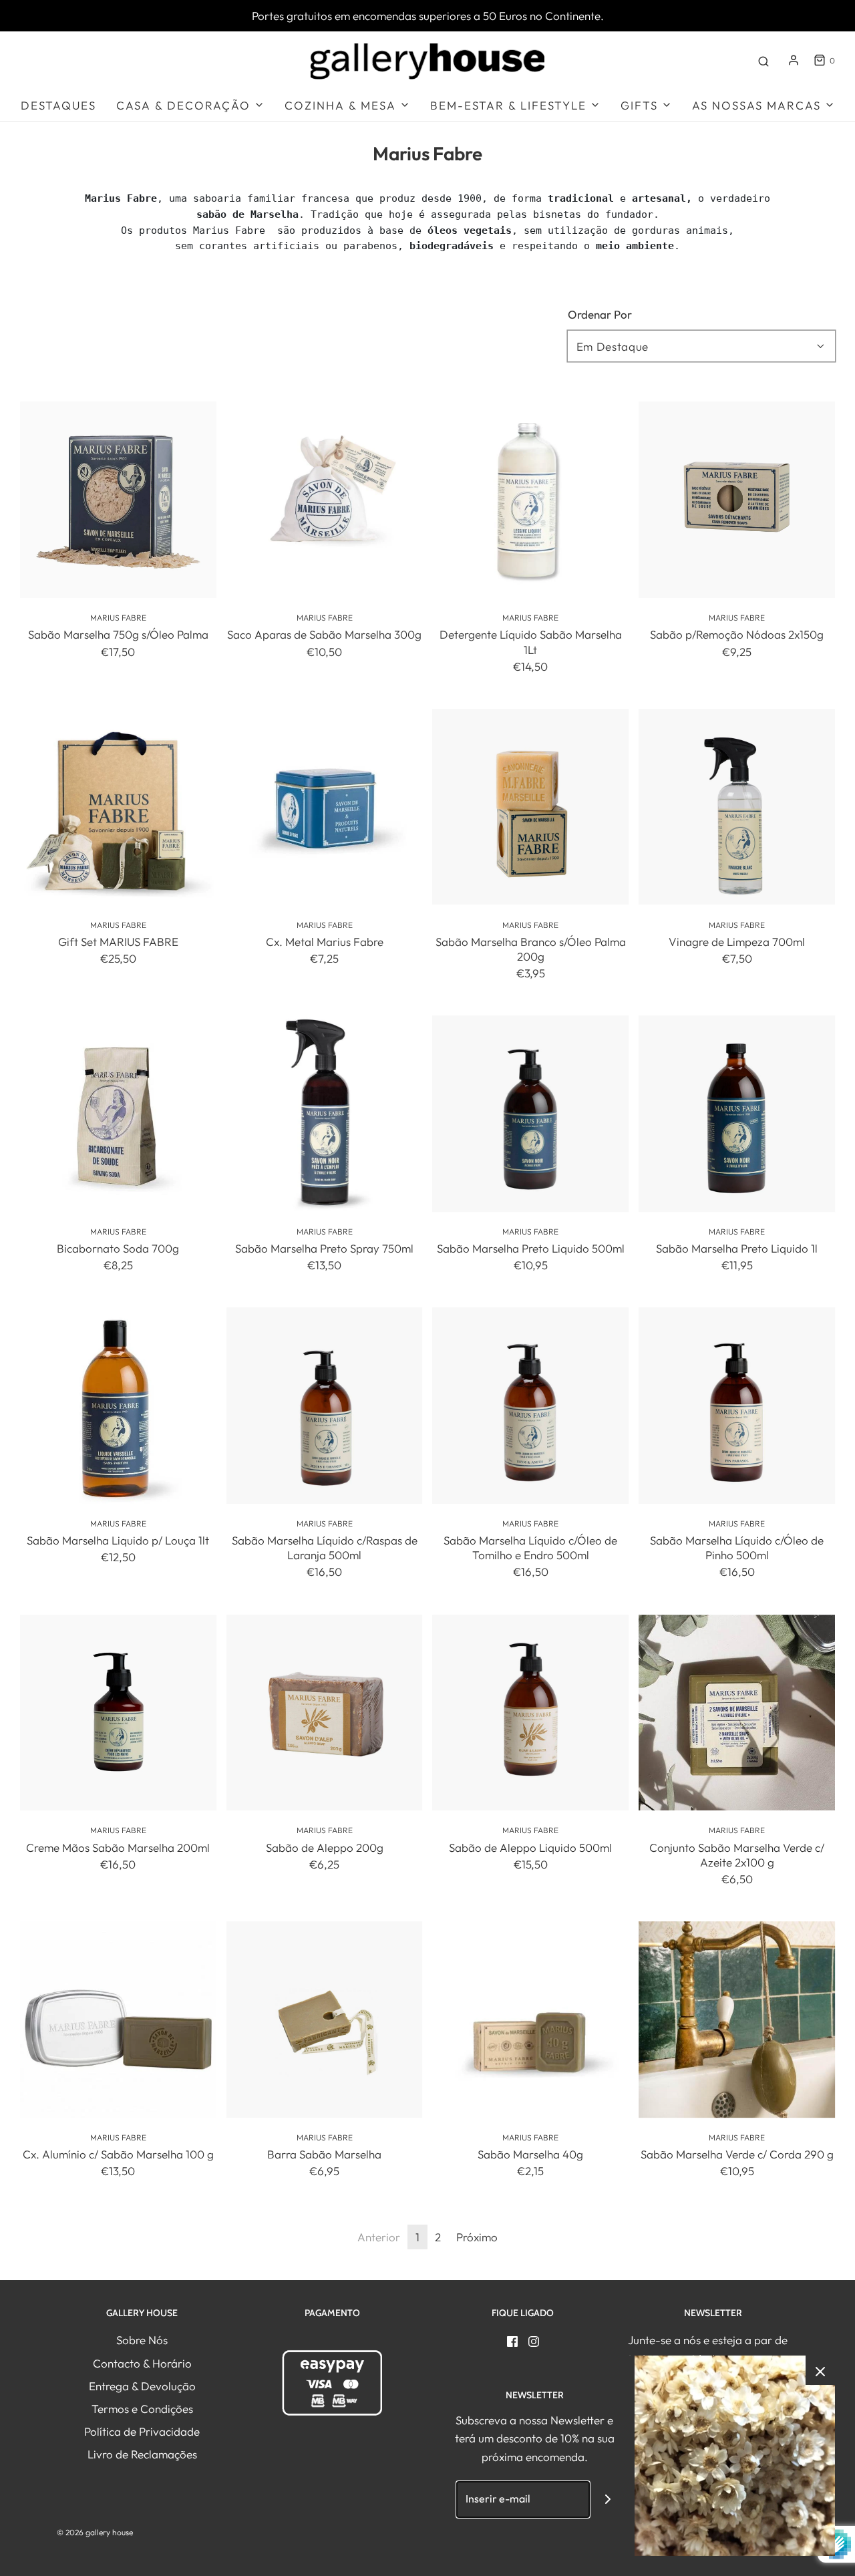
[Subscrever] (608, 2500)
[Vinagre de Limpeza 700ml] (737, 807)
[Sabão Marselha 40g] (531, 2020)
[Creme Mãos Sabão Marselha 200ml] (118, 1713)
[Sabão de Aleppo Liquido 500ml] (531, 1713)
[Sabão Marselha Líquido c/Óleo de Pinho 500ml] (737, 1406)
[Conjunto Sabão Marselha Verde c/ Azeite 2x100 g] (737, 1713)
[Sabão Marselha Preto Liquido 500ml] (531, 1114)
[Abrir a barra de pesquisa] (763, 60)
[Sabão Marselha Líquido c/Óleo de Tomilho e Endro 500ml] (531, 1406)
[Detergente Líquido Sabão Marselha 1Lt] (531, 500)
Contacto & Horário (142, 2363)
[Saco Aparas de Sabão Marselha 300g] (325, 500)
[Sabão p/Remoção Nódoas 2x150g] (737, 500)
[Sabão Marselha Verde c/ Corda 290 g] (737, 2020)
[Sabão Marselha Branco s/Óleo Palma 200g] (531, 807)
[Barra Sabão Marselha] (325, 2020)
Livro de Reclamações (142, 2454)
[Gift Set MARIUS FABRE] (118, 807)
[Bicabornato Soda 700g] (118, 1114)
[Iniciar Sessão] (794, 60)
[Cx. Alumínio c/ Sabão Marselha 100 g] (118, 2020)
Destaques (58, 105)
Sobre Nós (142, 2340)
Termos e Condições (142, 2409)
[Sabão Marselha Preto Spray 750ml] (325, 1114)
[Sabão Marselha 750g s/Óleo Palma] (118, 500)
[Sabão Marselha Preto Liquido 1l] (737, 1114)
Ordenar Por (600, 314)
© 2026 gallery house (95, 2532)
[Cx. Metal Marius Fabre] (325, 807)
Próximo (477, 2237)
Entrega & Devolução (142, 2386)
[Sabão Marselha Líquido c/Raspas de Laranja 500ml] (325, 1406)
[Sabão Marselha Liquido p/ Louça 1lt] (118, 1406)
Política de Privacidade (142, 2431)
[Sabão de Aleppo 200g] (325, 1713)
